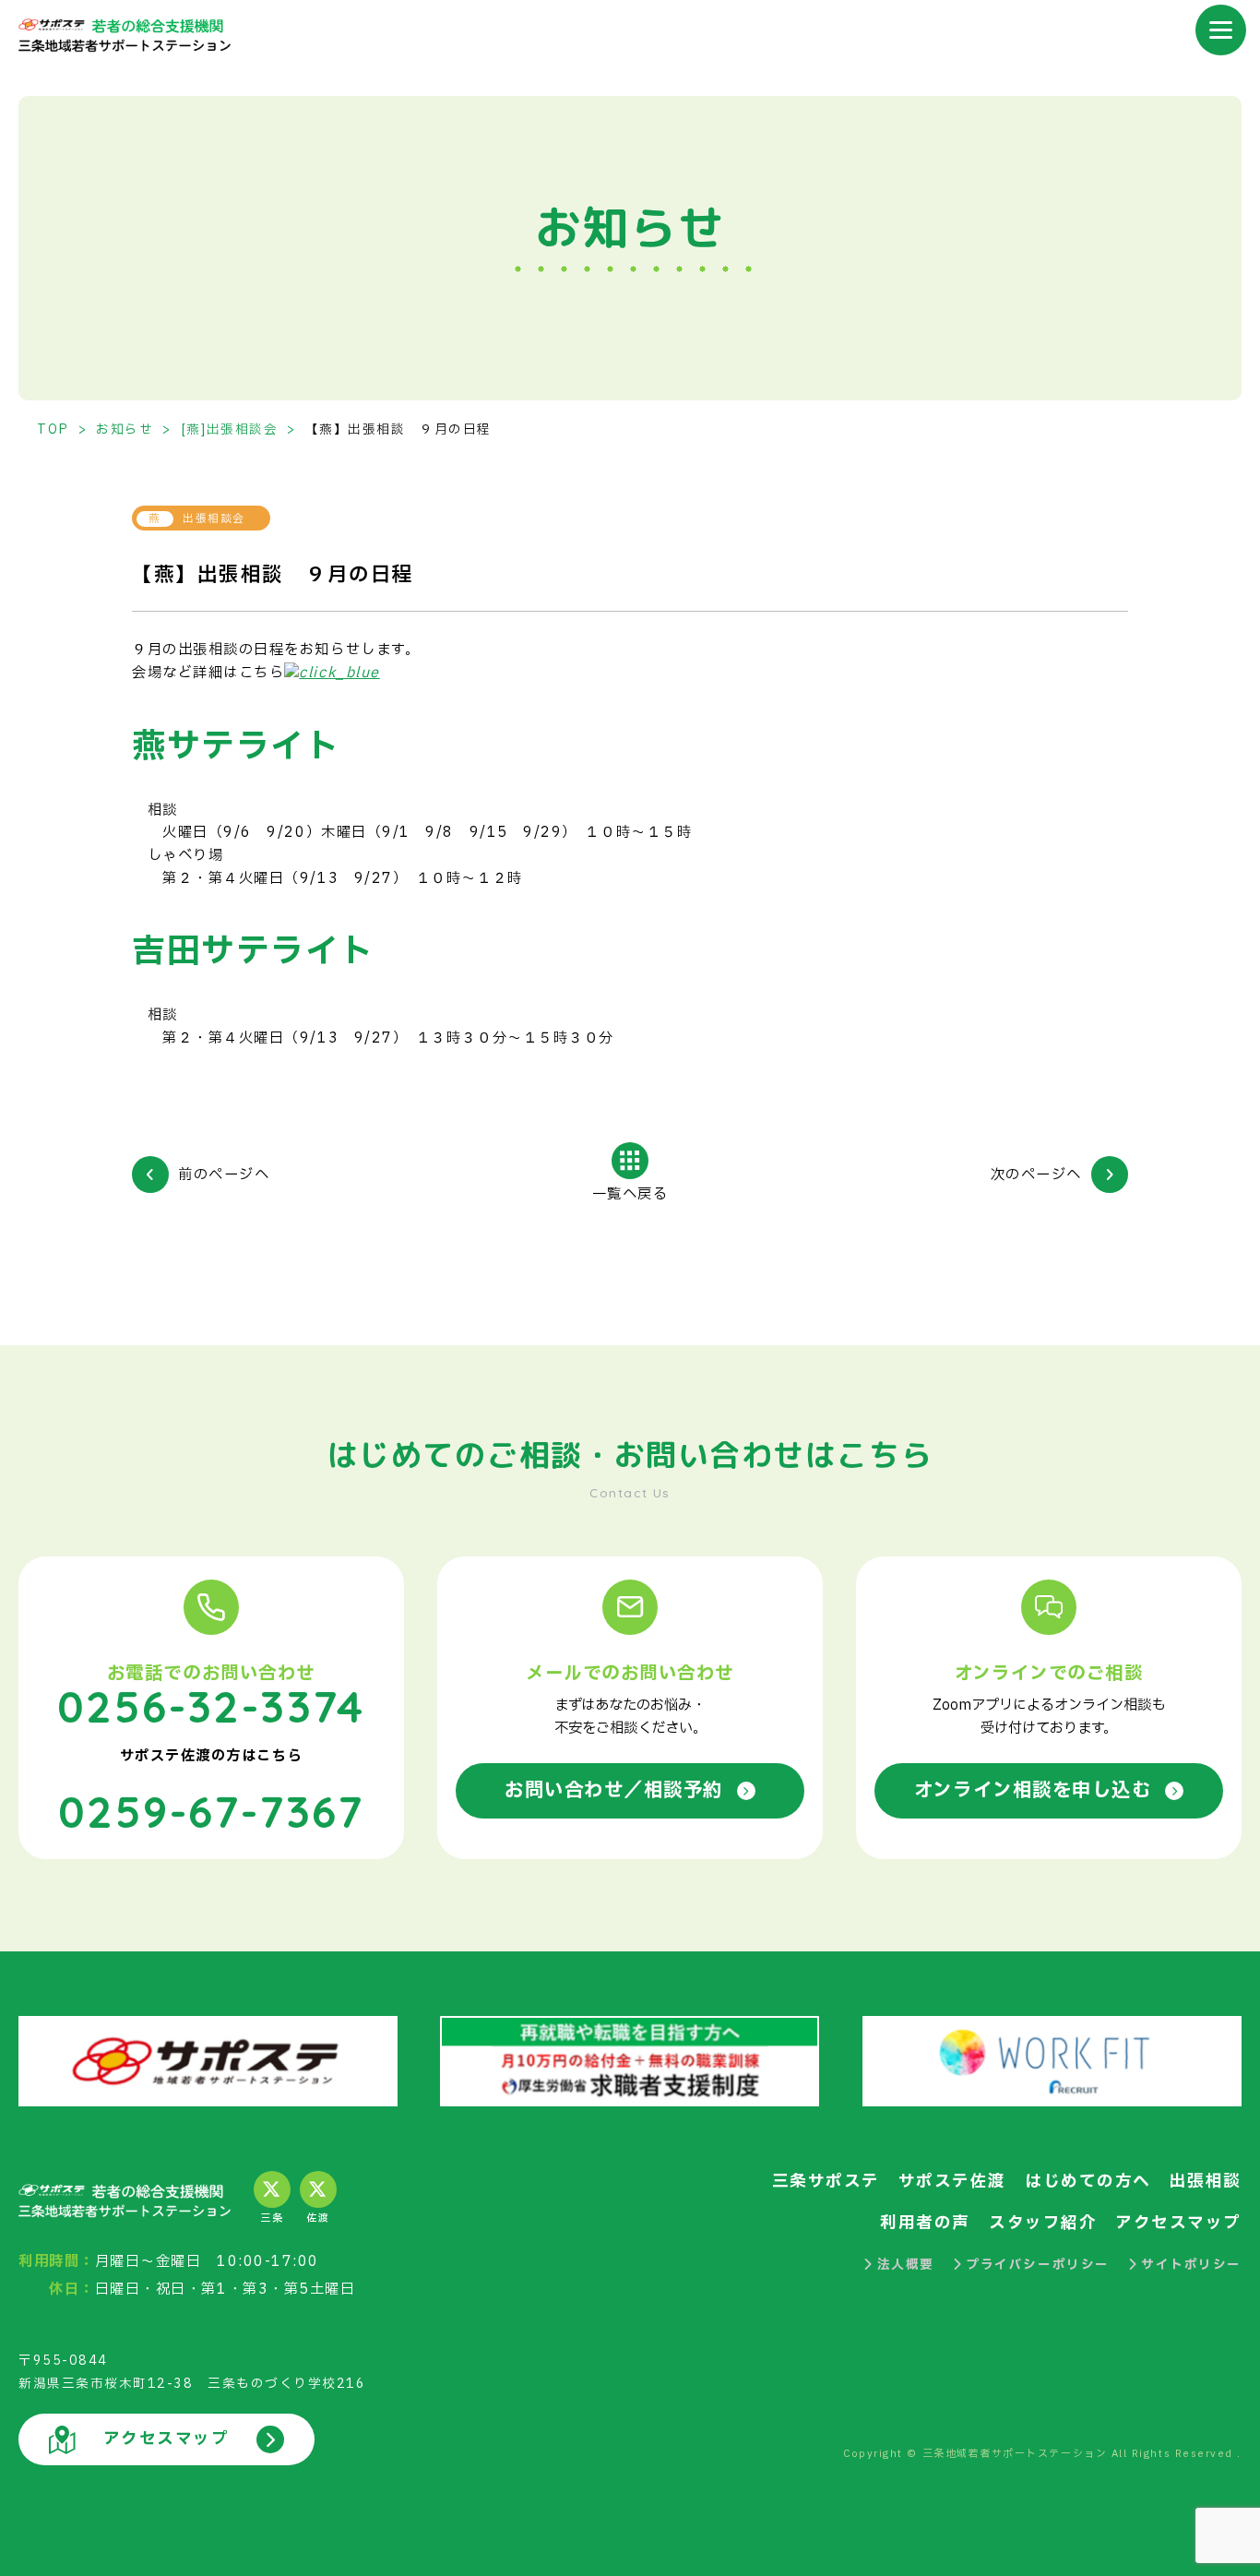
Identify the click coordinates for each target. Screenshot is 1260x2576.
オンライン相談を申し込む (1033, 1790)
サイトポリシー (1191, 2265)
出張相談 (1206, 2182)
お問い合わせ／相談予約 (614, 1790)
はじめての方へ (1088, 2182)
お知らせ (125, 430)
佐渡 (318, 2218)
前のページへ (224, 1176)
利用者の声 (925, 2223)
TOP (53, 430)
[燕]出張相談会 (229, 430)
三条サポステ (826, 2182)
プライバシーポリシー (1037, 2265)
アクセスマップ (1178, 2223)
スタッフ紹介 (1043, 2223)
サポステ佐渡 (952, 2182)
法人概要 (906, 2265)
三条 (272, 2218)
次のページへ (1036, 1176)
